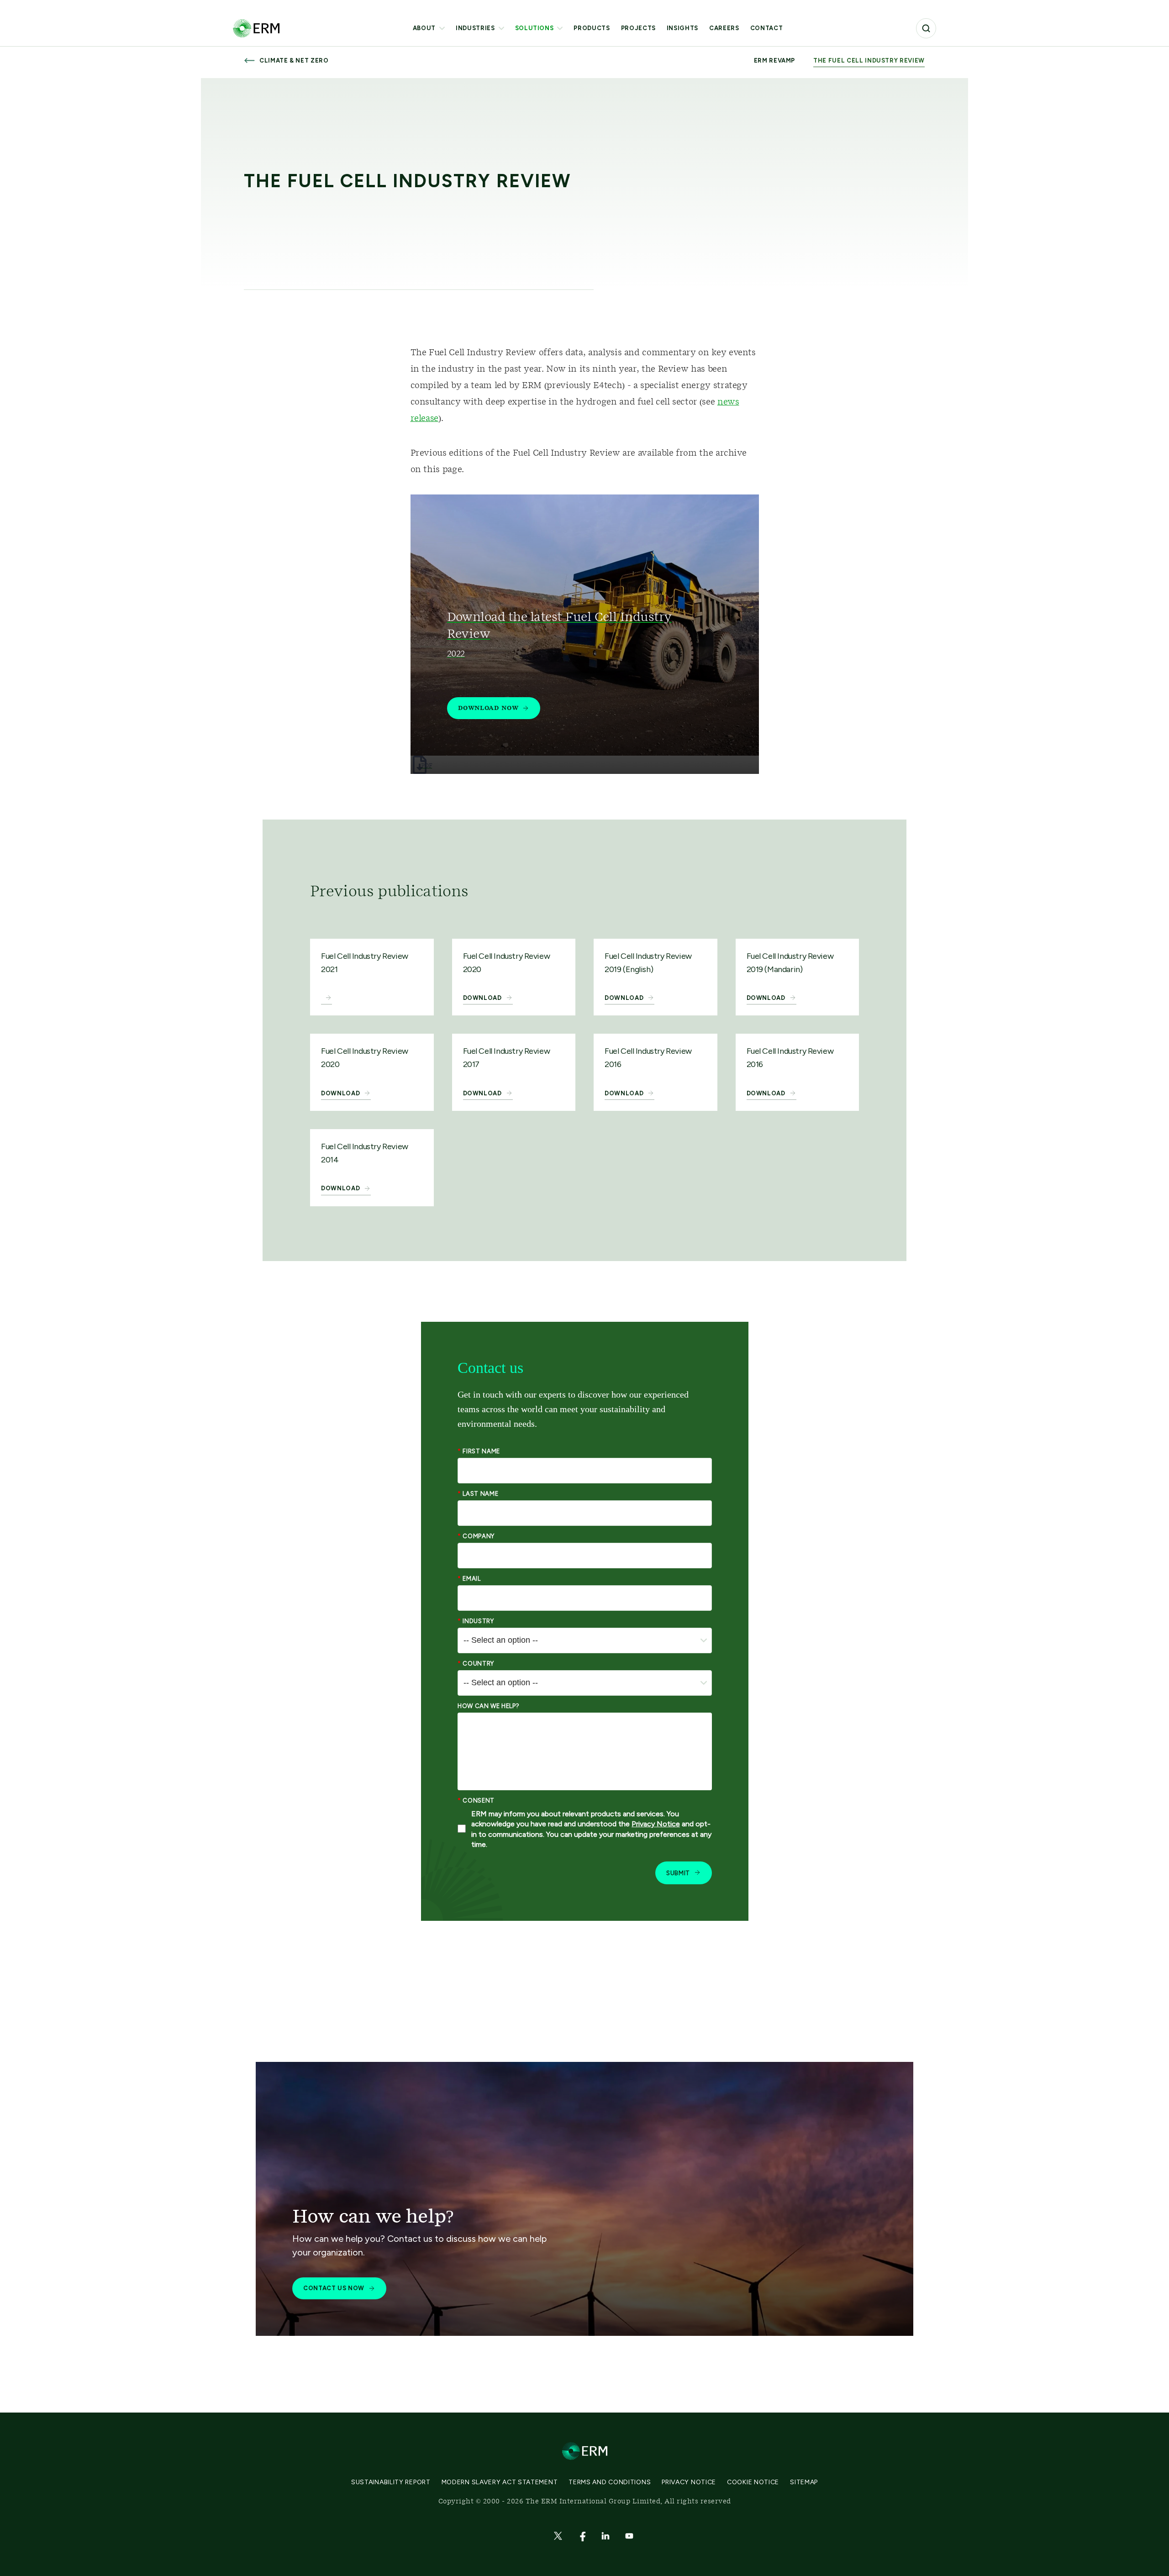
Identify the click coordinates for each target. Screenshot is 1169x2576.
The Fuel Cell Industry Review (869, 61)
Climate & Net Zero (294, 60)
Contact (767, 28)
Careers (724, 28)
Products (592, 28)
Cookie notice (753, 2482)
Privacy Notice (689, 2482)
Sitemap (804, 2482)
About (424, 28)
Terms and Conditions (610, 2482)
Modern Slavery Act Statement (500, 2482)
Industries (475, 28)
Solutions (534, 28)
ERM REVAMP (775, 61)
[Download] (326, 999)
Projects (638, 28)
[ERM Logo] (256, 28)
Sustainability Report (391, 2482)
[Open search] (926, 28)
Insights (682, 28)
